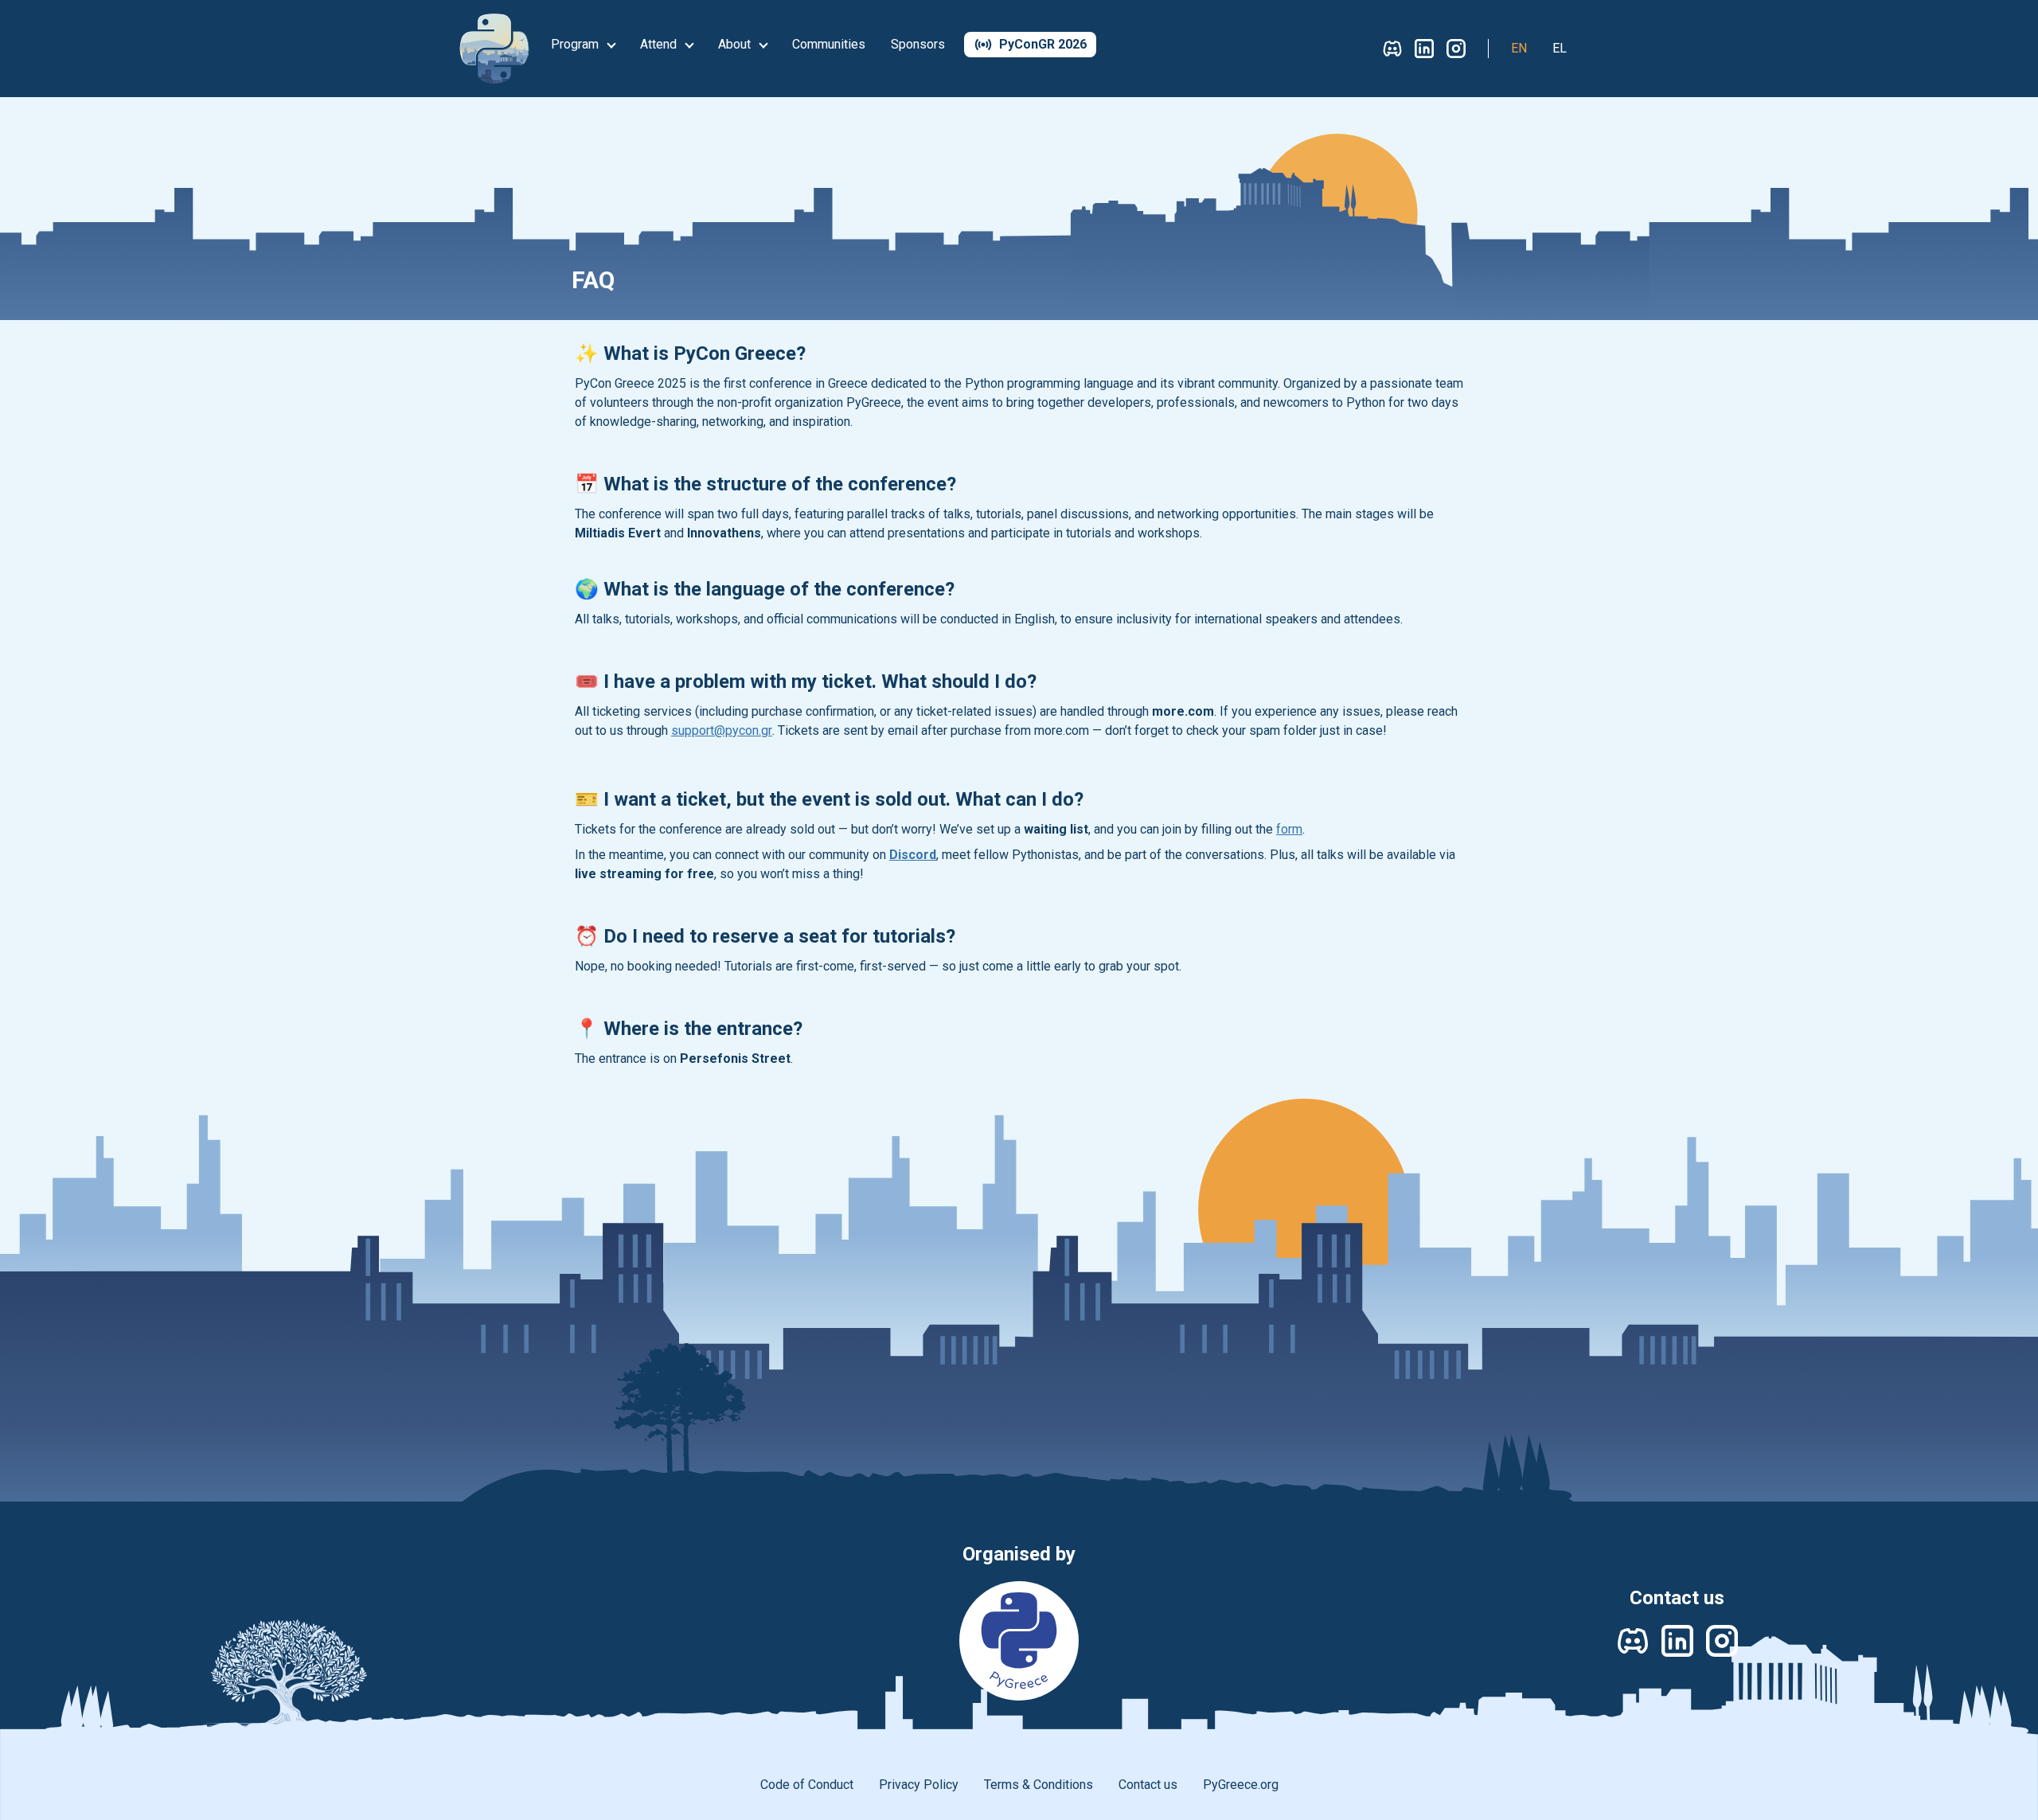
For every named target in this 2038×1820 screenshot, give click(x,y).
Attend (660, 44)
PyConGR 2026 (1043, 44)
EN (1519, 48)
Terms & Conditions (1039, 1785)
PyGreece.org (1241, 1785)
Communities (829, 44)
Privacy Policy (919, 1785)
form (1289, 829)
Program (576, 44)
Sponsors (918, 44)
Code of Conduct (807, 1785)
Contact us (1148, 1785)
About (736, 44)
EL (1560, 48)
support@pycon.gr (722, 730)
